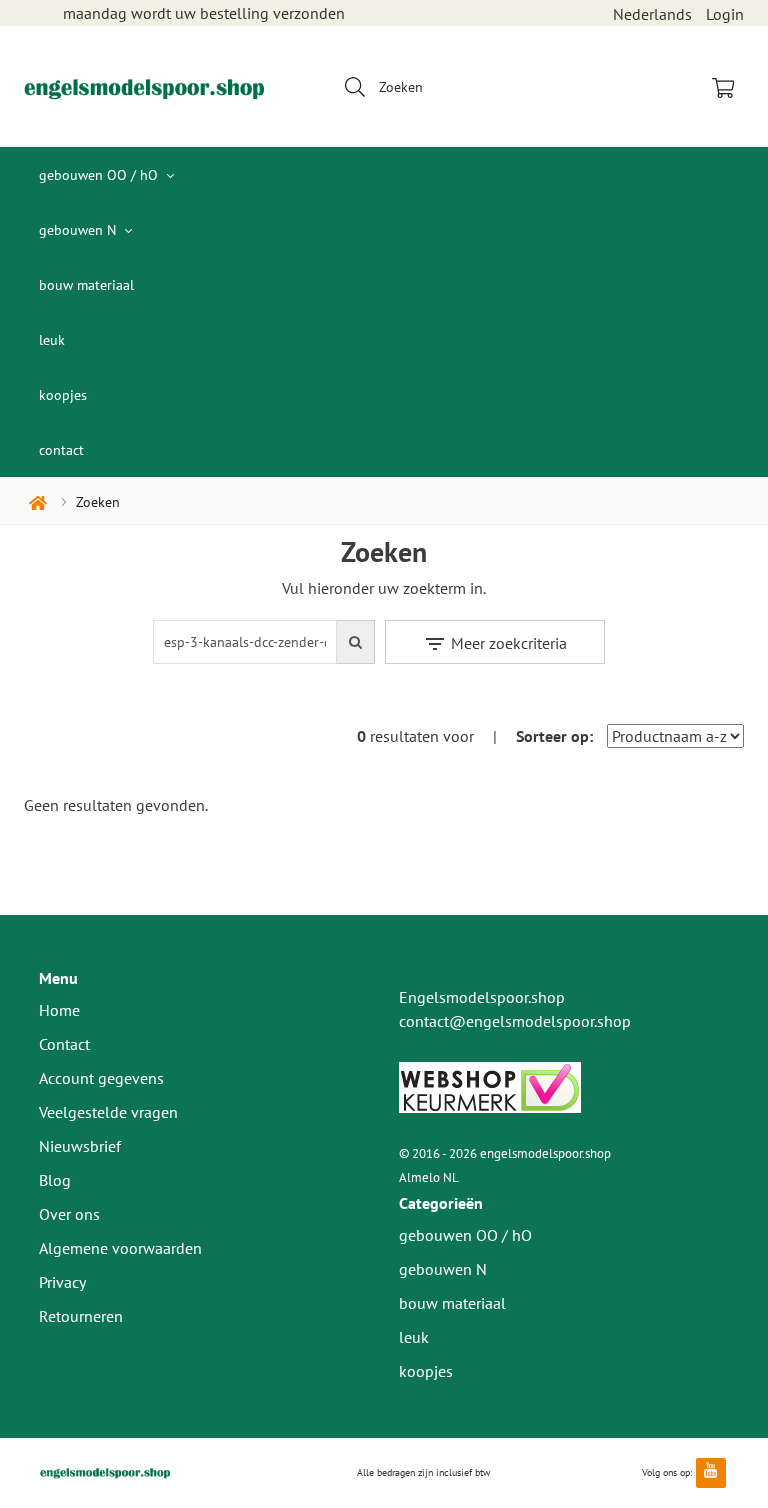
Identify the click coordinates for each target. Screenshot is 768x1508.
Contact (64, 1044)
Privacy (62, 1282)
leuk (52, 340)
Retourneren (81, 1316)
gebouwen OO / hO (100, 175)
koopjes (63, 395)
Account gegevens (101, 1078)
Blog (55, 1180)
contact (61, 450)
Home (59, 1010)
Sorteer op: (554, 736)
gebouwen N (79, 230)
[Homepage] (144, 86)
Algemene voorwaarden (120, 1248)
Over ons (69, 1214)
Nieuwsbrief (80, 1146)
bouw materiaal (86, 285)
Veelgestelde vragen (108, 1112)
